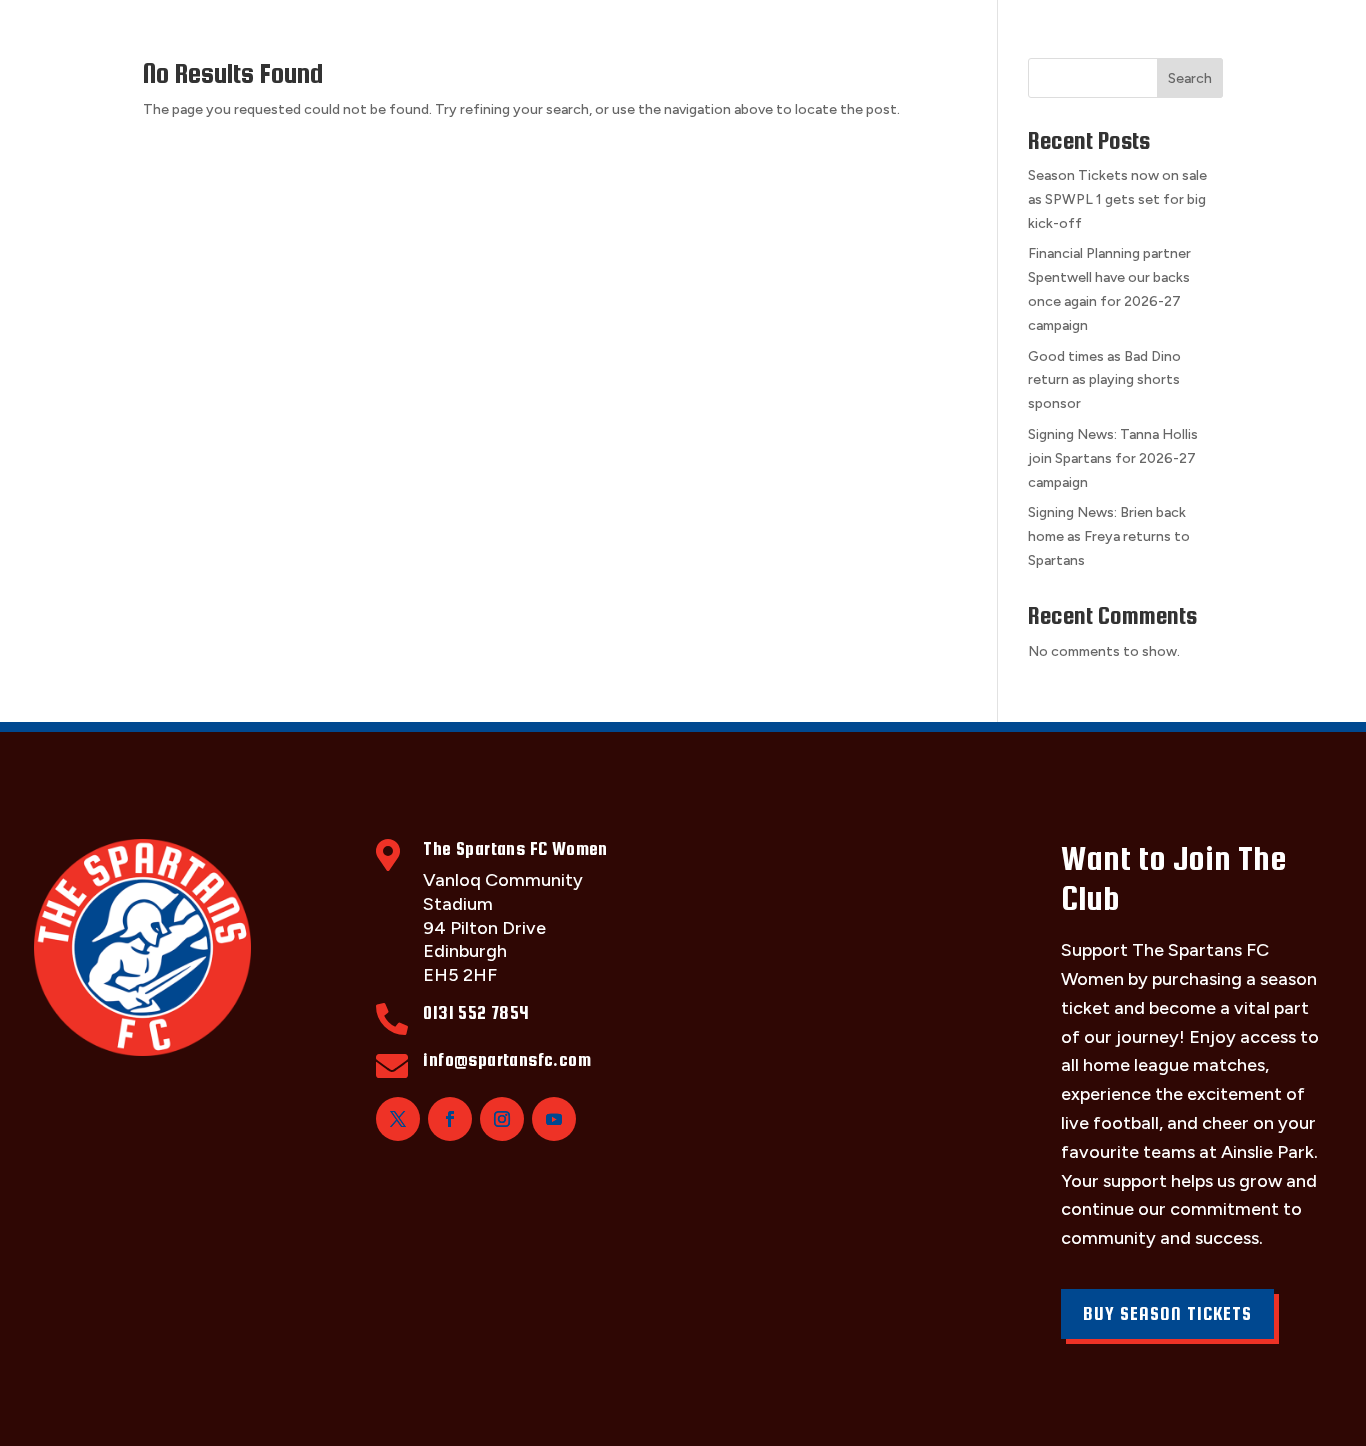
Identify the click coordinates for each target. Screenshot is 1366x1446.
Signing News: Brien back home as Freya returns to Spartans (1109, 536)
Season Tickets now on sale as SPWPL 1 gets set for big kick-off (1117, 199)
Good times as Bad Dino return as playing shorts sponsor (1104, 380)
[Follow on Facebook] (450, 1119)
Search (1190, 78)
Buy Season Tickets (1167, 1313)
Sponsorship (740, 37)
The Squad (266, 37)
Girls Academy (901, 37)
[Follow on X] (398, 1119)
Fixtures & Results (435, 37)
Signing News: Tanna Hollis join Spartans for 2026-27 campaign (1113, 458)
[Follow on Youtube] (554, 1119)
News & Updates (1076, 37)
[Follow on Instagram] (502, 1119)
